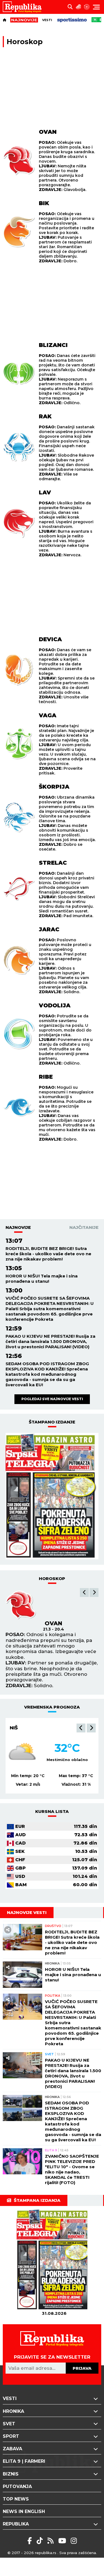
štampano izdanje (52, 1422)
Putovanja (17, 2486)
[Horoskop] (87, 7)
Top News (16, 2499)
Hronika (52, 1963)
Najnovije (18, 1227)
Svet (49, 2054)
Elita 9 (51, 2150)
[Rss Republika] (51, 2541)
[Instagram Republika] (74, 2541)
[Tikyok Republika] (41, 2541)
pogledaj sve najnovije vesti (52, 1399)
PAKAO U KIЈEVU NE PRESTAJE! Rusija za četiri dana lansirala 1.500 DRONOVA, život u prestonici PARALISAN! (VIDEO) (50, 1341)
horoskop (52, 1578)
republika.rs (46, 2553)
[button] (84, 1593)
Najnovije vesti (27, 1912)
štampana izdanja (37, 2200)
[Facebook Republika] (31, 2541)
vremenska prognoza (52, 1707)
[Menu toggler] (96, 7)
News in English (24, 2511)
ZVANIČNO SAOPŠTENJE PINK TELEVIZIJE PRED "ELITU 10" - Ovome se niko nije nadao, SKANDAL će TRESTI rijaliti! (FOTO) (72, 2169)
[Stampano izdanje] (52, 1496)
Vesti (47, 20)
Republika (16, 2524)
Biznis (11, 2474)
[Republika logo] (24, 7)
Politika (53, 1996)
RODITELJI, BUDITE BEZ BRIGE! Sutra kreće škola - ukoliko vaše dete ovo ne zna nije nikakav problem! (48, 1254)
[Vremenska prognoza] (78, 7)
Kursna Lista (52, 1811)
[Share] (8, 1930)
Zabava (12, 2449)
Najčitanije (84, 1227)
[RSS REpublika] (63, 2541)
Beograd (23, 1728)
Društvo (53, 1926)
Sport (11, 2436)
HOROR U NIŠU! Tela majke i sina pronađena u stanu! (42, 1279)
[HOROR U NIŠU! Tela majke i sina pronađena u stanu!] (22, 1975)
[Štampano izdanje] (54, 2260)
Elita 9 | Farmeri (24, 2461)
